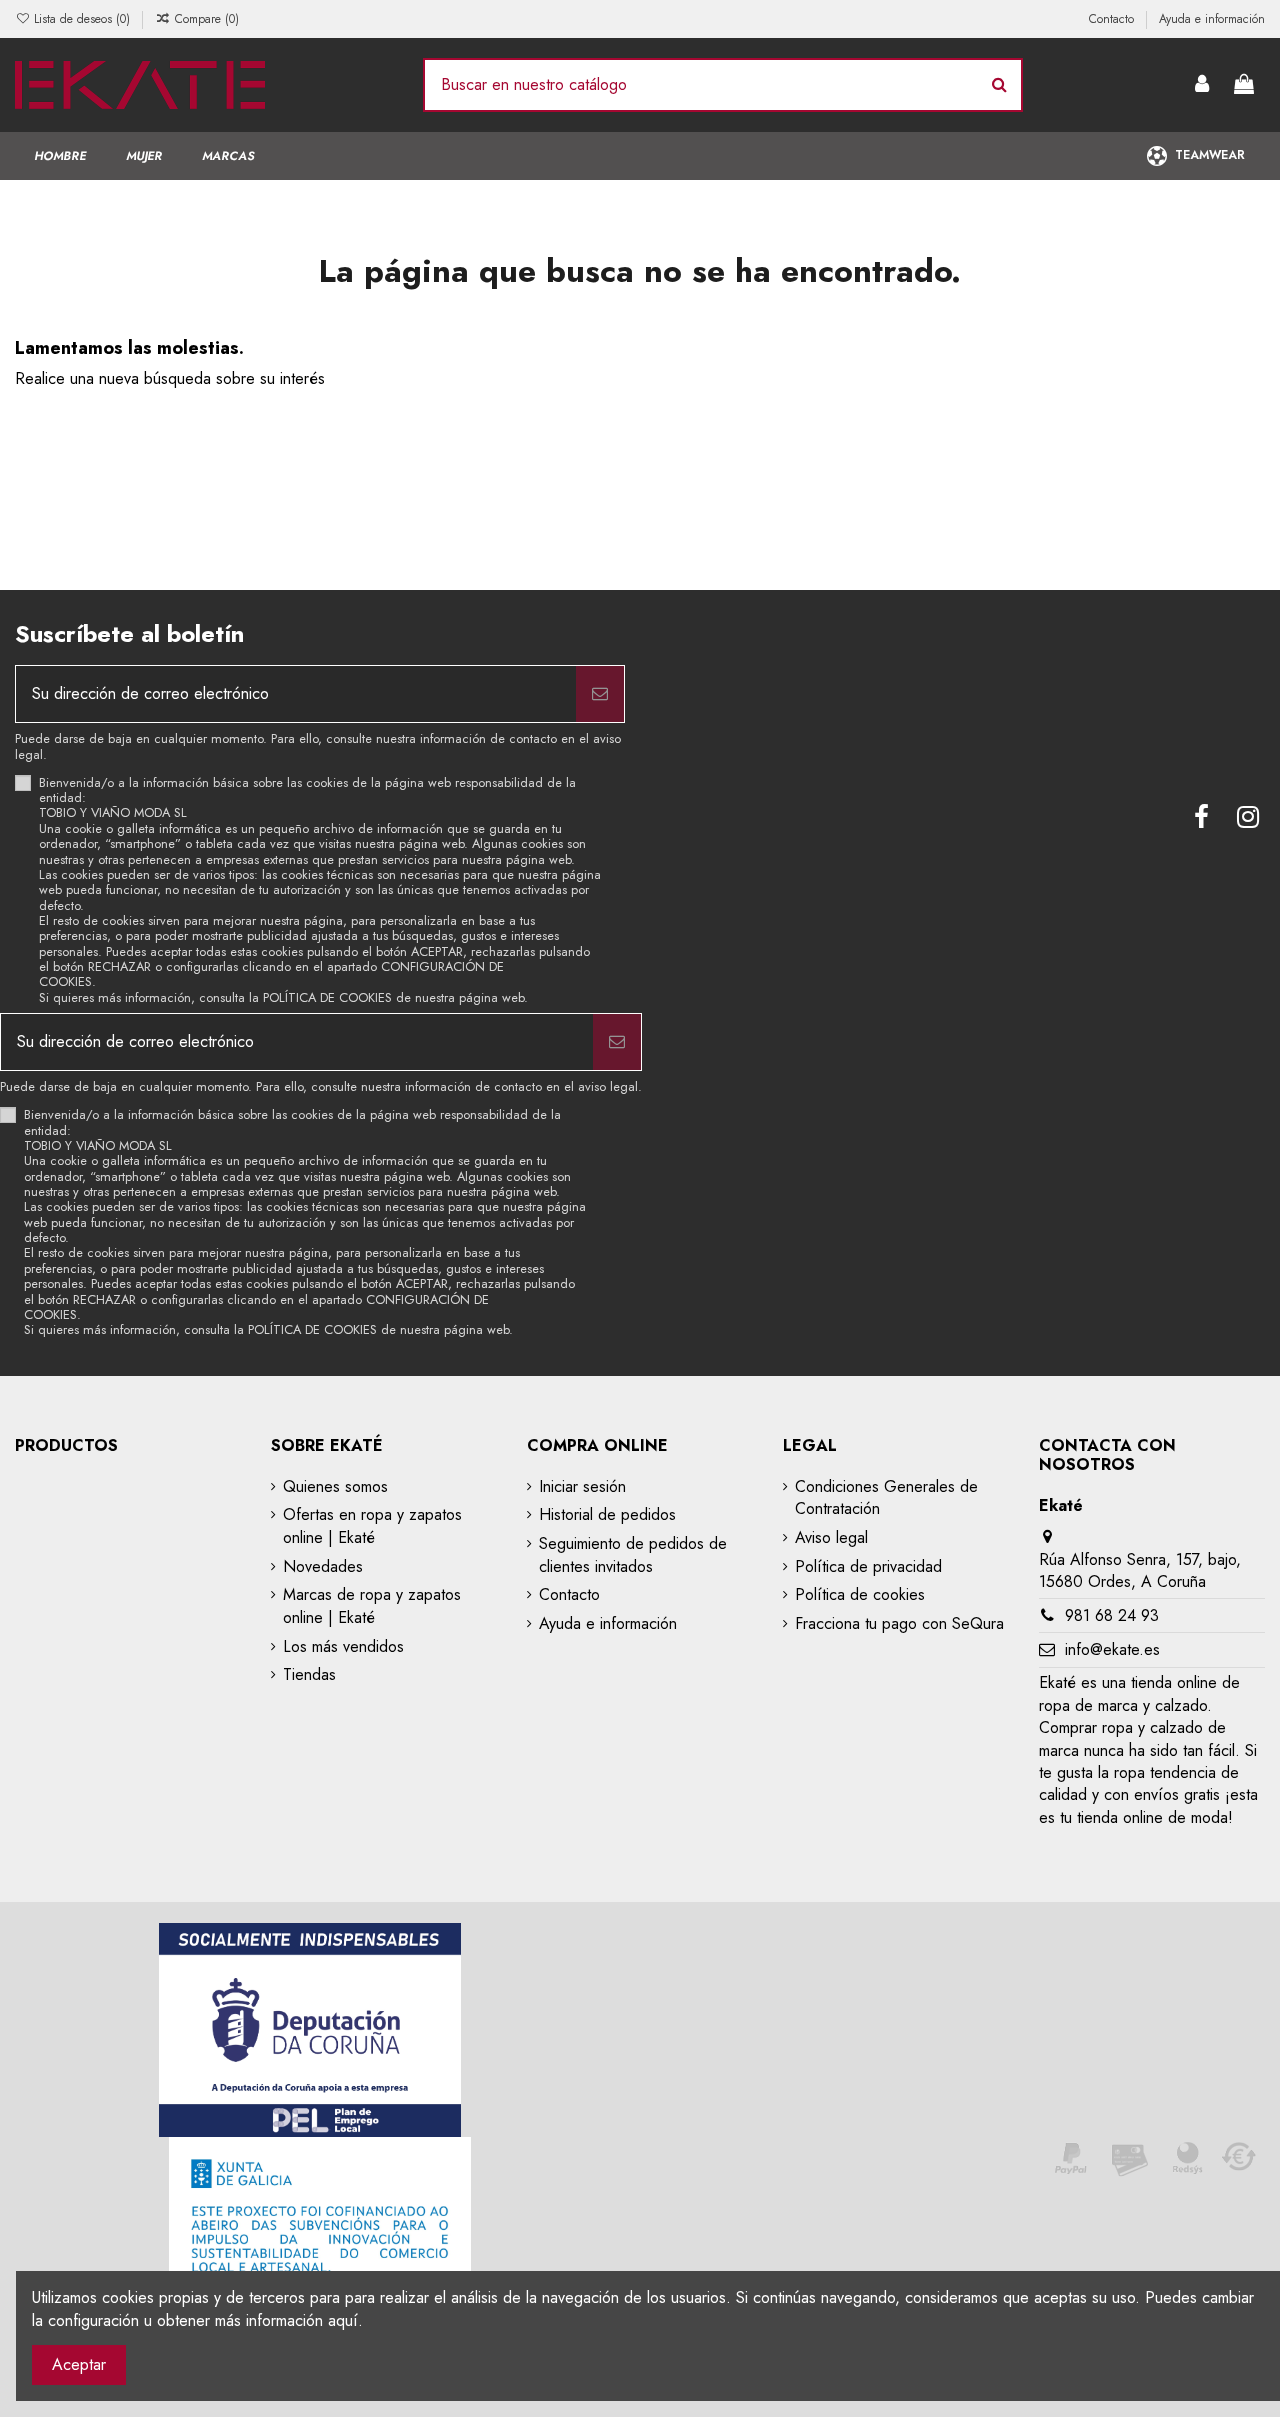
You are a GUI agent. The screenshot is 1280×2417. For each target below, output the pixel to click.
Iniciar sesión (582, 1487)
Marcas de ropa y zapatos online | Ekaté (372, 1606)
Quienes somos (335, 1487)
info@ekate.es (1112, 1649)
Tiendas (309, 1675)
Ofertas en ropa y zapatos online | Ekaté (372, 1526)
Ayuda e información (1212, 19)
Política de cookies (860, 1595)
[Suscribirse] (600, 694)
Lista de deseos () (82, 19)
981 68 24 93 (1112, 1615)
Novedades (323, 1567)
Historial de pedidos (607, 1515)
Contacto (1113, 19)
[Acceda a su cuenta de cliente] (1203, 85)
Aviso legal (831, 1538)
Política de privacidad (868, 1567)
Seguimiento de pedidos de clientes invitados (633, 1555)
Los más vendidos (343, 1647)
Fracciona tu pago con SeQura (899, 1624)
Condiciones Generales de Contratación (886, 1498)
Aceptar (79, 2364)
